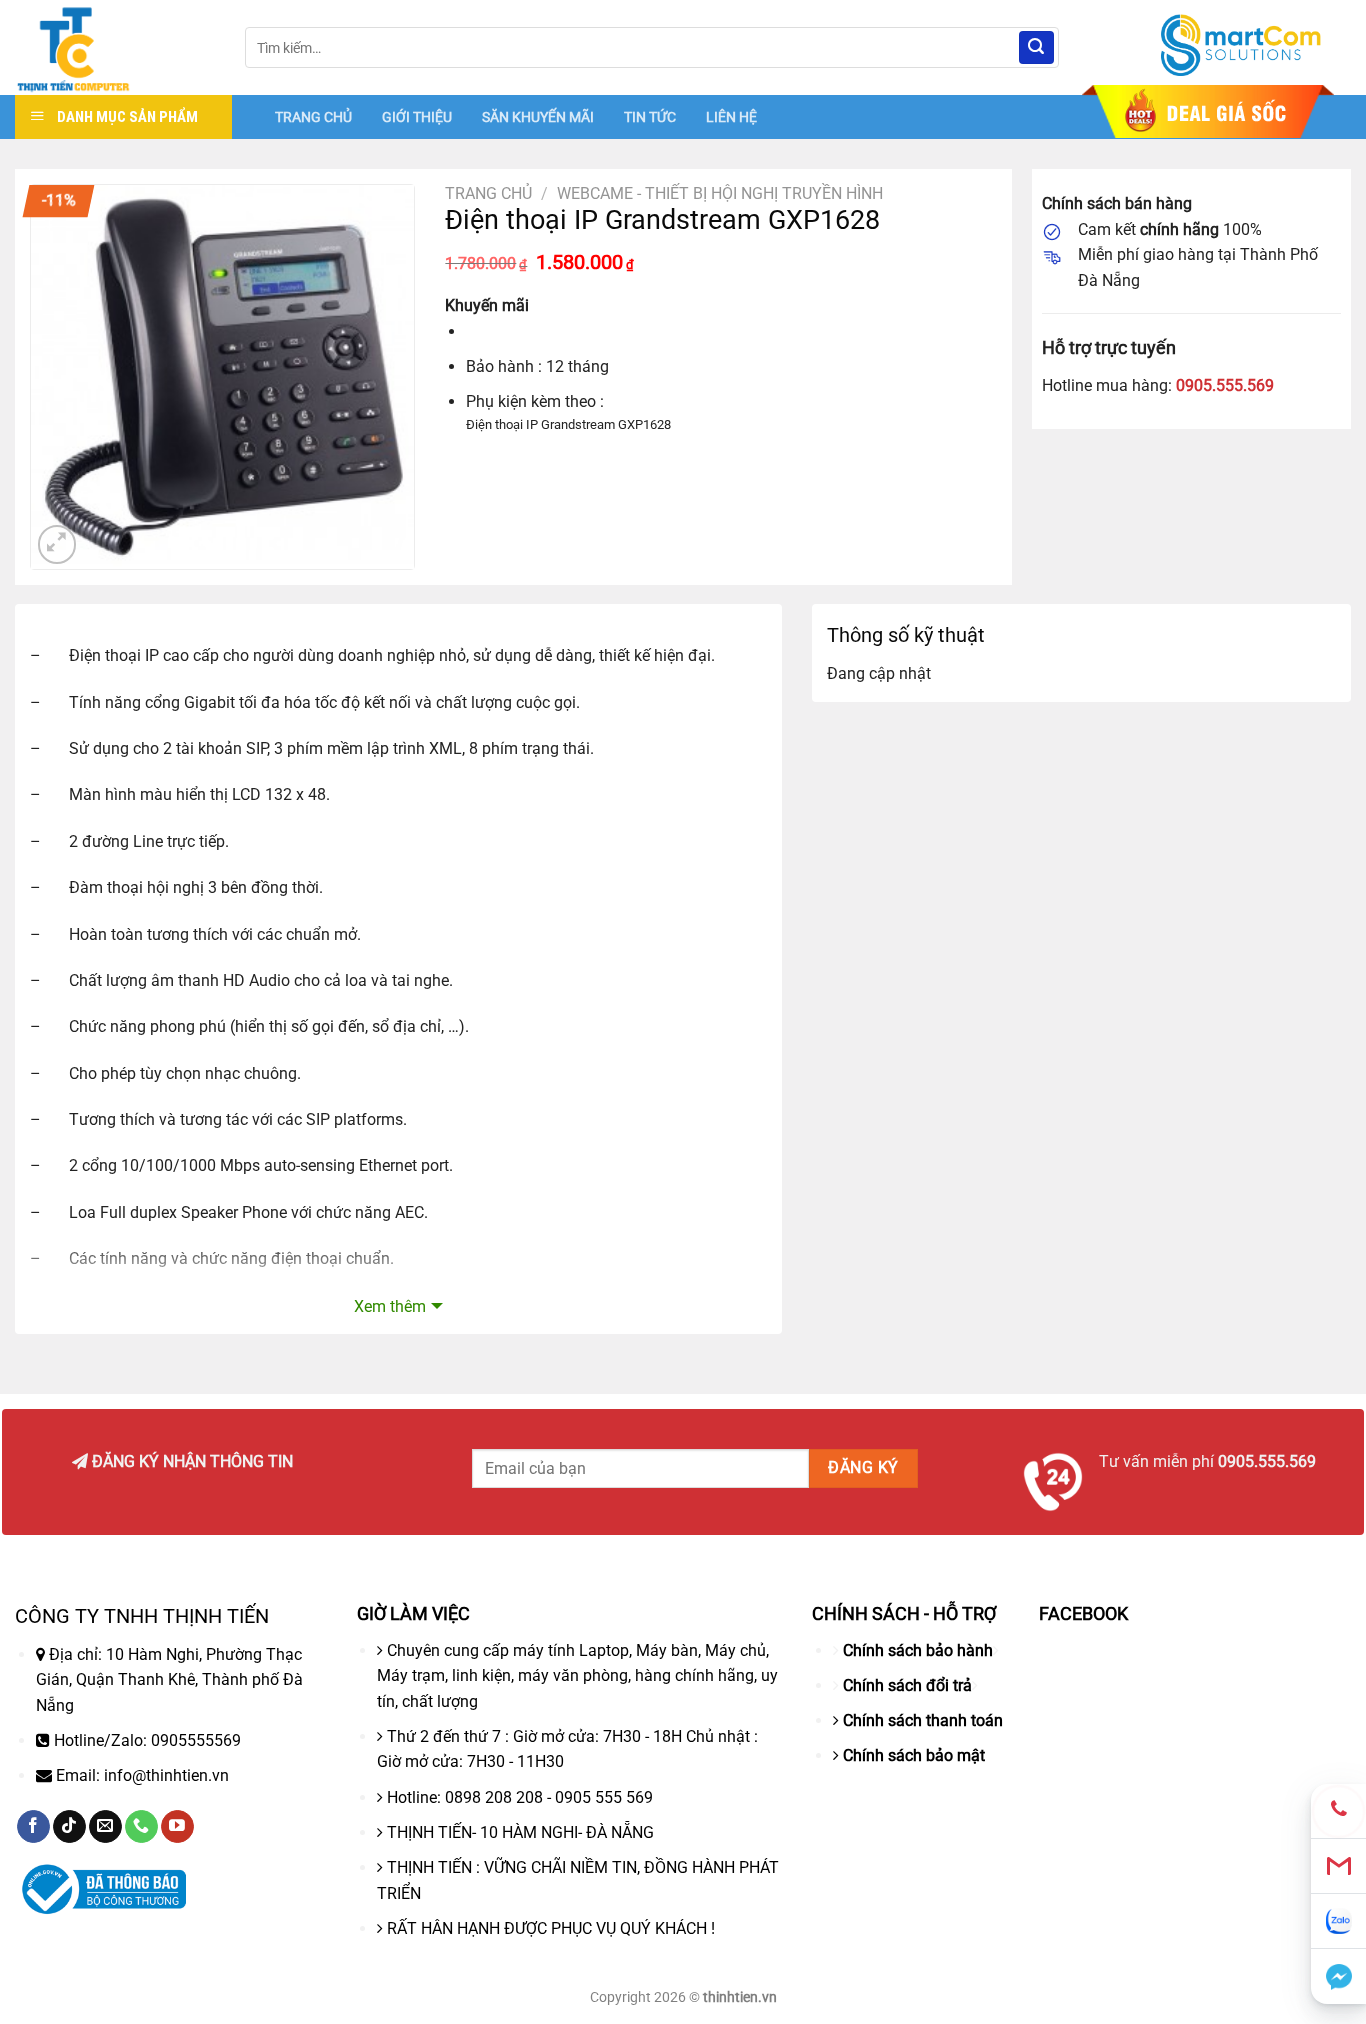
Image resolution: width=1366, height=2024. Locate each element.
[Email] (1338, 1866)
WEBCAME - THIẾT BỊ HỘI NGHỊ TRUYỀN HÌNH (720, 193)
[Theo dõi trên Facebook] (33, 1827)
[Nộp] (1036, 48)
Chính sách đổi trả (907, 1685)
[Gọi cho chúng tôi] (141, 1827)
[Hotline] (1338, 1811)
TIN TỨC (650, 117)
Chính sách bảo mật (914, 1755)
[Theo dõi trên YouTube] (177, 1827)
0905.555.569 (1225, 385)
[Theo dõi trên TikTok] (69, 1827)
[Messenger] (1338, 1976)
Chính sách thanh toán (923, 1720)
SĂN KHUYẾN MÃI (538, 117)
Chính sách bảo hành (918, 1650)
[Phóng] (57, 544)
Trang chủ (488, 193)
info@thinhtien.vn (166, 1775)
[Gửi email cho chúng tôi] (105, 1827)
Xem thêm (390, 1306)
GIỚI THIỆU (417, 117)
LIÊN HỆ (731, 117)
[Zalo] (1338, 1921)
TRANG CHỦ (313, 117)
